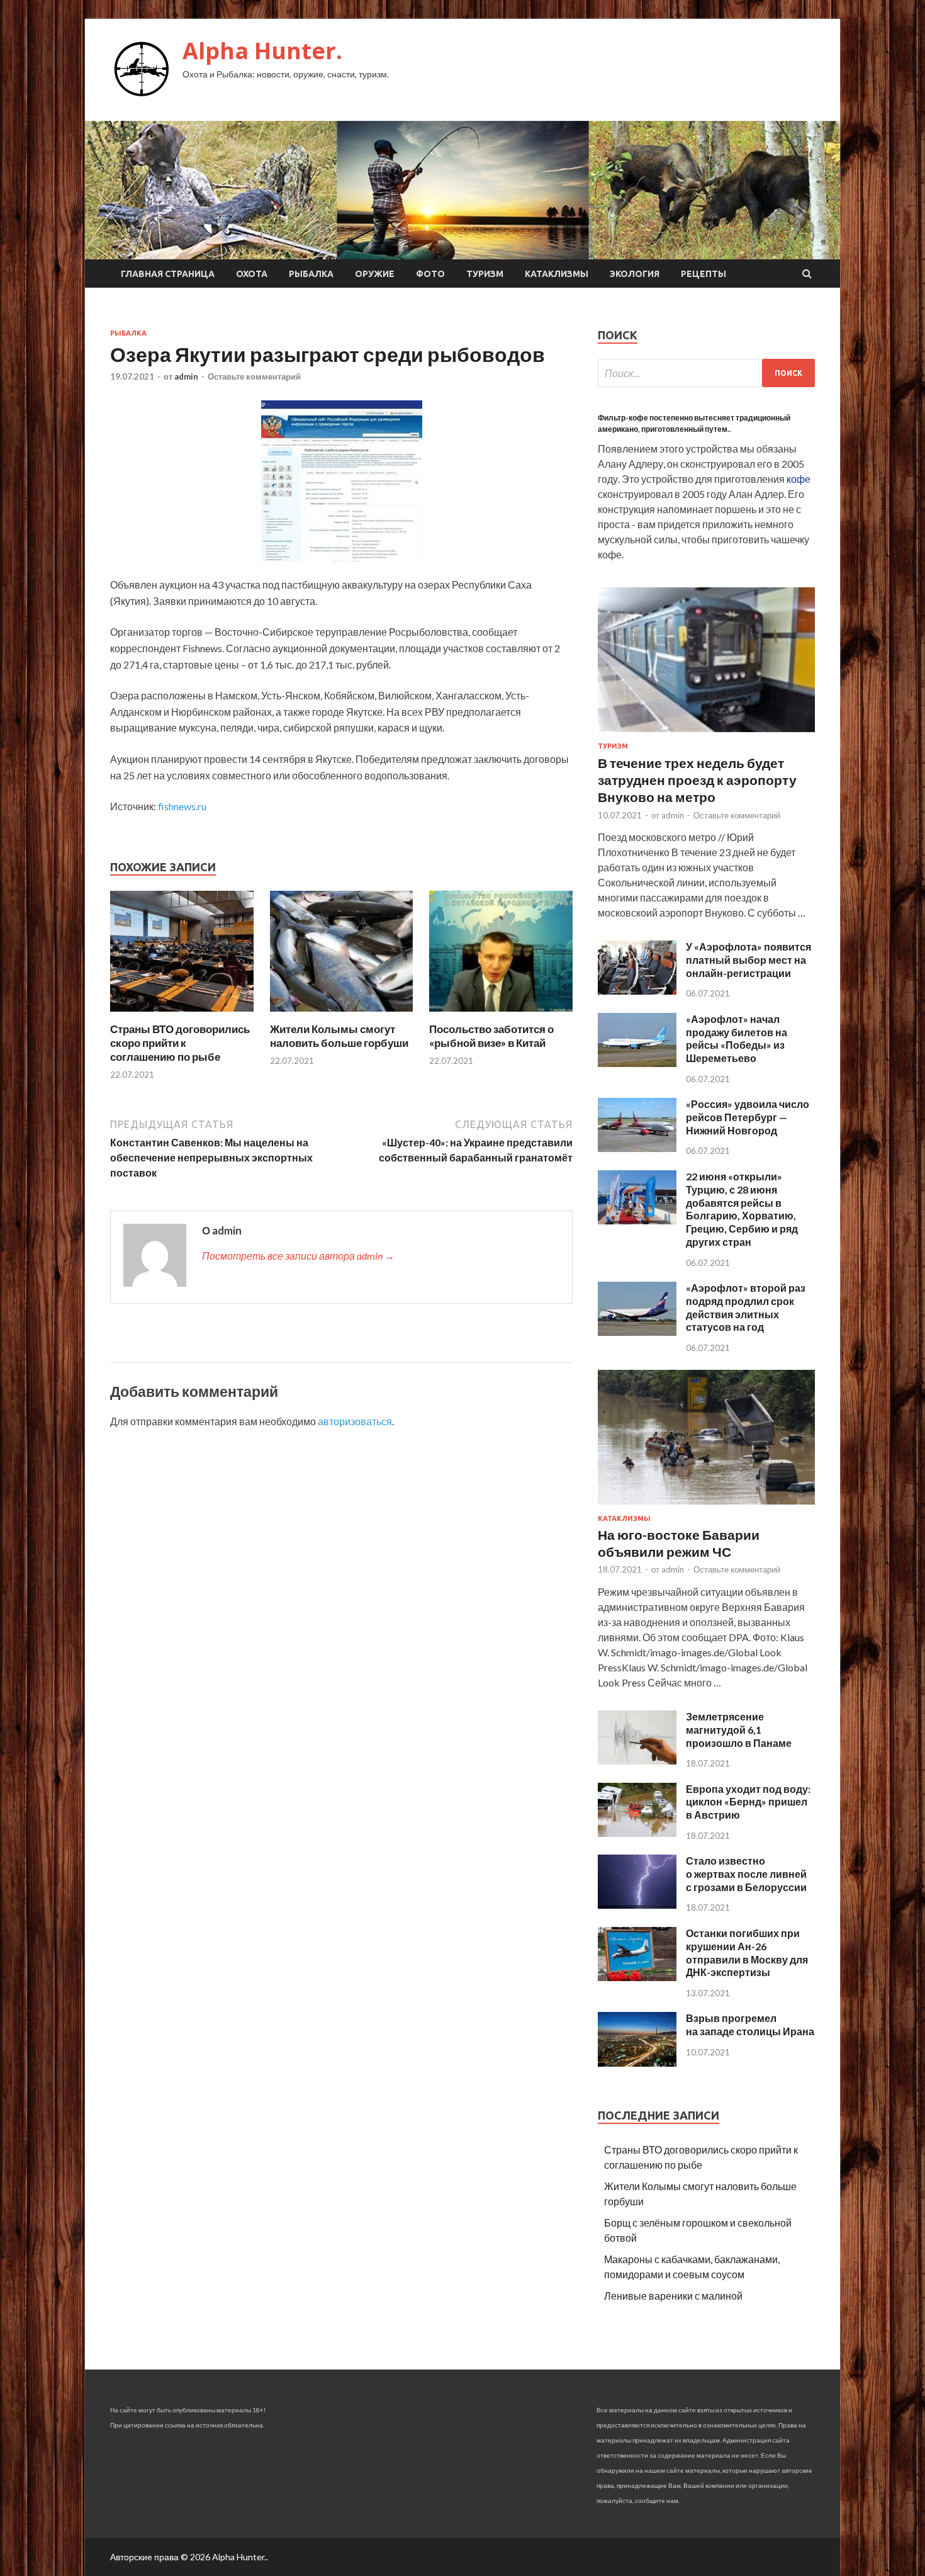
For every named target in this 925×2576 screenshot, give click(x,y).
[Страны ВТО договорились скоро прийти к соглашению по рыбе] (182, 1014)
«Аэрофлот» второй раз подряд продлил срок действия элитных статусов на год (746, 1307)
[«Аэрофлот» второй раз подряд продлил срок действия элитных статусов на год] (637, 1332)
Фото (430, 274)
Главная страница (168, 274)
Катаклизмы (557, 274)
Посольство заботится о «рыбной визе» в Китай (491, 1036)
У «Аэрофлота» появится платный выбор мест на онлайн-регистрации (748, 960)
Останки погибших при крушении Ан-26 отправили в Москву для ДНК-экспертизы (747, 1952)
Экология (635, 274)
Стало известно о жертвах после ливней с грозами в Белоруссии (746, 1874)
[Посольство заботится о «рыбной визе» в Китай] (501, 1014)
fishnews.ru (182, 806)
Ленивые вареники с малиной (673, 2296)
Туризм (485, 274)
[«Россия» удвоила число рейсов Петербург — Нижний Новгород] (637, 1148)
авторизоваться (355, 1421)
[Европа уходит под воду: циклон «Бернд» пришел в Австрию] (637, 1833)
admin (186, 376)
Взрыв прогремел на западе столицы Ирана (750, 2025)
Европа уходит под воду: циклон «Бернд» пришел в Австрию (748, 1802)
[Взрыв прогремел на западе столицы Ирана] (637, 2063)
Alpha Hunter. (262, 51)
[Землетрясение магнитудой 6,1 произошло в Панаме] (637, 1760)
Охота (252, 274)
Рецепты (704, 274)
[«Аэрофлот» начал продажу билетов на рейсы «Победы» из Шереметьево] (637, 1063)
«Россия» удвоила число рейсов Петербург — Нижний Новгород (748, 1117)
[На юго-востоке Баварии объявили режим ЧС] (706, 1507)
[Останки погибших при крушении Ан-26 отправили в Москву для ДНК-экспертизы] (637, 1977)
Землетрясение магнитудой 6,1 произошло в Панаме (739, 1730)
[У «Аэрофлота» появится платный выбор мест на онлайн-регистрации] (637, 991)
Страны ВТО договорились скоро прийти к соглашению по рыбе (180, 1043)
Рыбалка (311, 274)
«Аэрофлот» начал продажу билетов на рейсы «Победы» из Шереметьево (737, 1038)
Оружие (375, 274)
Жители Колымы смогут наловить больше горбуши (339, 1036)
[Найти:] (706, 373)
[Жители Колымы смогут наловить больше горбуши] (342, 1014)
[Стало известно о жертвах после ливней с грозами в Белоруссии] (637, 1905)
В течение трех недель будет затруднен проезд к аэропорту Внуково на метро (697, 780)
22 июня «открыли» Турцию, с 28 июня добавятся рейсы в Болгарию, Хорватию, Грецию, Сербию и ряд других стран (742, 1209)
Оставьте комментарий (254, 376)
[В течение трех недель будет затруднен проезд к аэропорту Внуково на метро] (706, 734)
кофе (799, 479)
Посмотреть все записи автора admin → (298, 1256)
